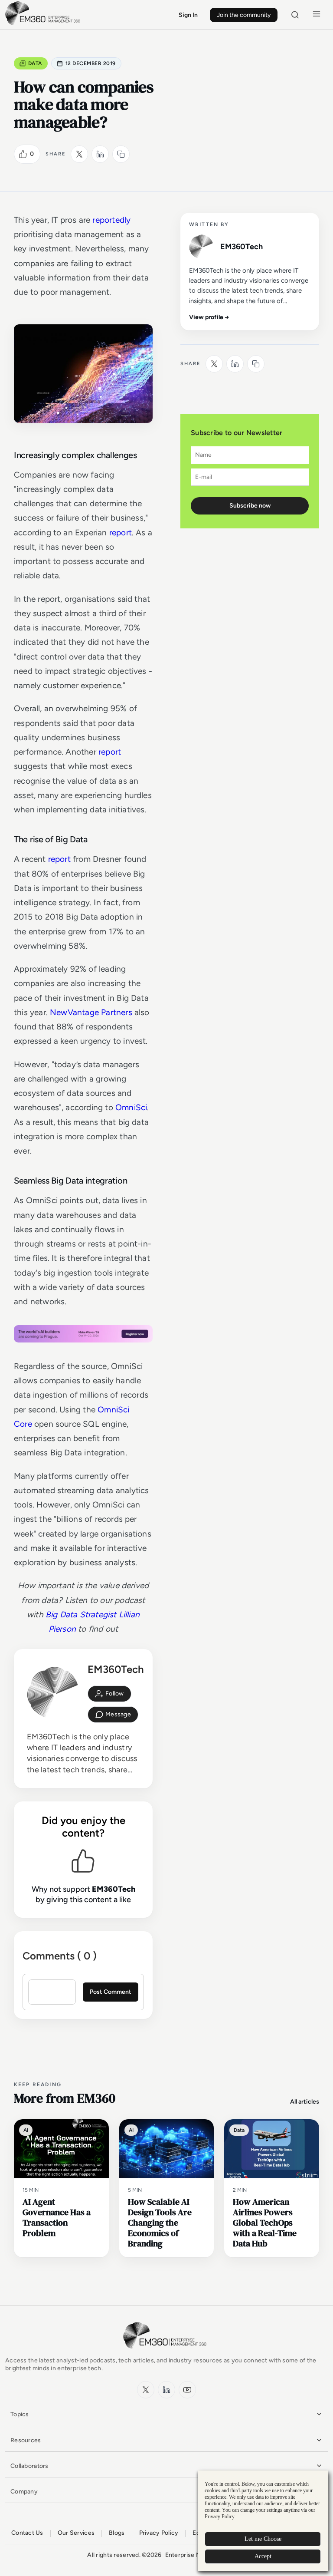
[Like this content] (23, 154)
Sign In (188, 15)
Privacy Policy (159, 2533)
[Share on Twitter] (79, 154)
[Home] (44, 24)
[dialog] (263, 2521)
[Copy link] (121, 154)
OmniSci (131, 1107)
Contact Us (27, 2533)
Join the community (244, 15)
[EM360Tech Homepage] (166, 2353)
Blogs (117, 2533)
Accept (263, 2556)
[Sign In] (109, 1694)
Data (35, 63)
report (121, 533)
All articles (305, 2102)
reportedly (111, 220)
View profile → (209, 317)
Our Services (76, 2533)
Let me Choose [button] (263, 2539)
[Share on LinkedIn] (100, 154)
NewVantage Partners (92, 1012)
